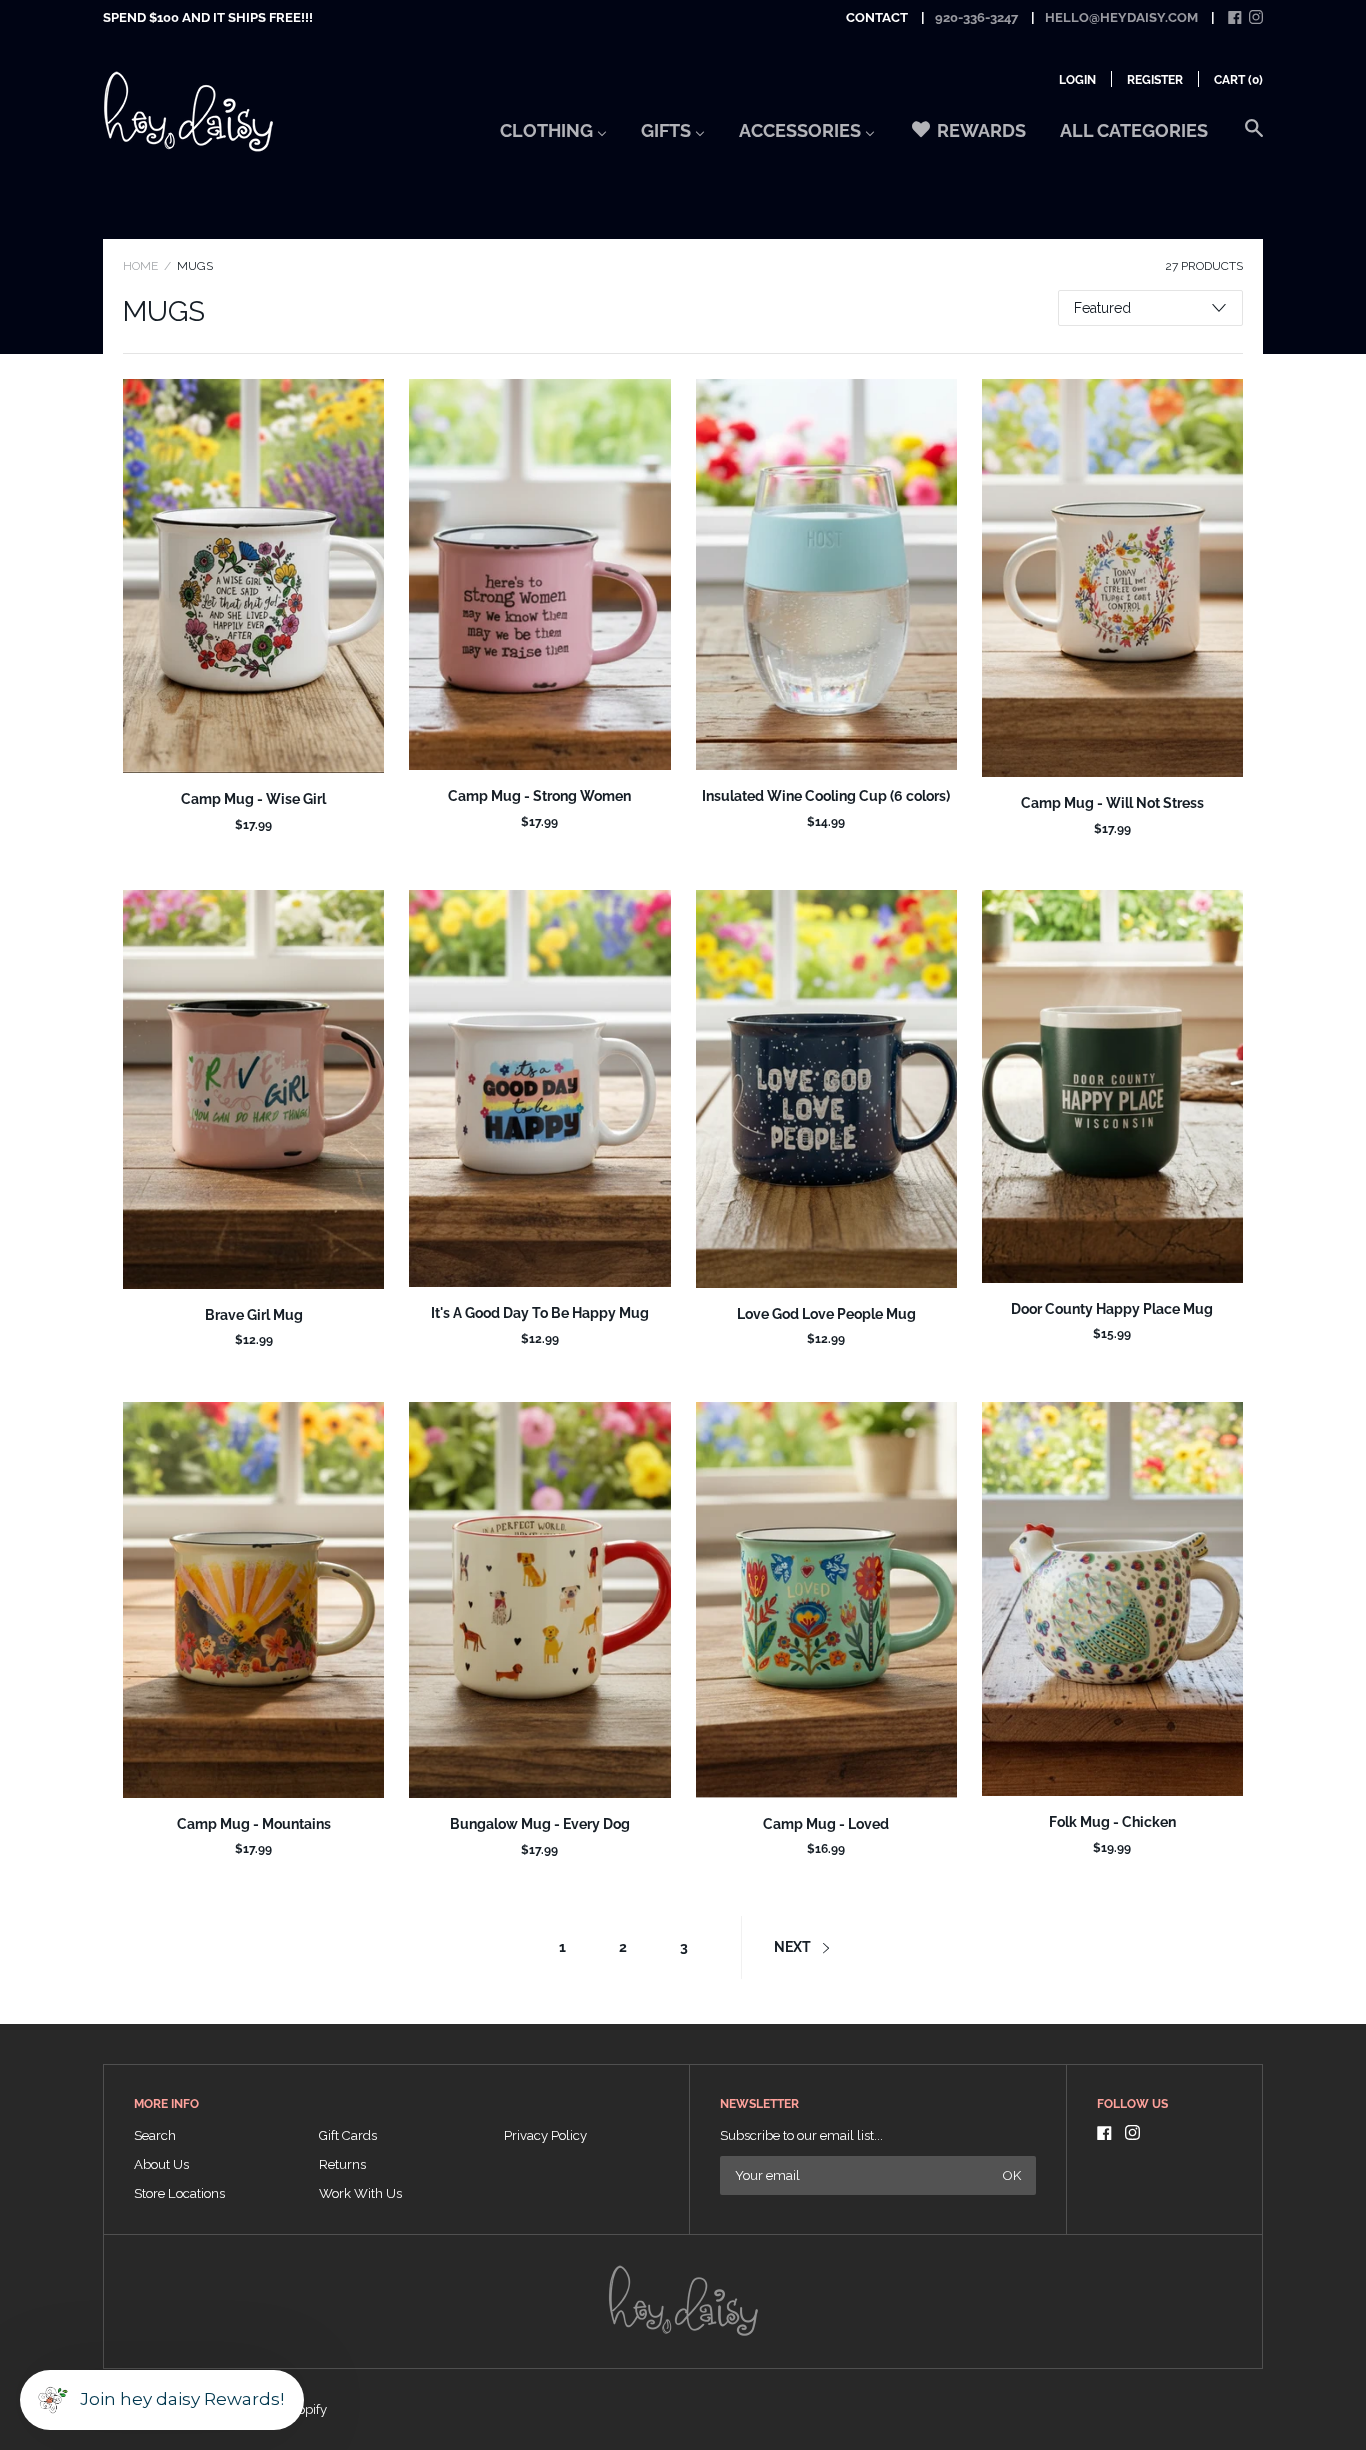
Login (1077, 80)
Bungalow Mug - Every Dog (540, 1824)
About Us (161, 2164)
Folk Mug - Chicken (1112, 1822)
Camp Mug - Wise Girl (253, 799)
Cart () (1238, 80)
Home (140, 266)
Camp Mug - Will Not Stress (1112, 803)
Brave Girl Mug (254, 1315)
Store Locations (179, 2193)
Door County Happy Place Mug (1112, 1309)
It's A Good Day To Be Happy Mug (540, 1313)
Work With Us (360, 2193)
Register (1155, 80)
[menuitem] (553, 137)
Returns (342, 2164)
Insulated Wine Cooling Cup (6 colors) (826, 796)
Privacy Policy (545, 2135)
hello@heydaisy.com (1121, 17)
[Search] (1254, 138)
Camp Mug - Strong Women (539, 796)
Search (155, 2135)
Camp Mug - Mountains (254, 1824)
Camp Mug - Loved (826, 1824)
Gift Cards (348, 2135)
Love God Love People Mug (826, 1314)
